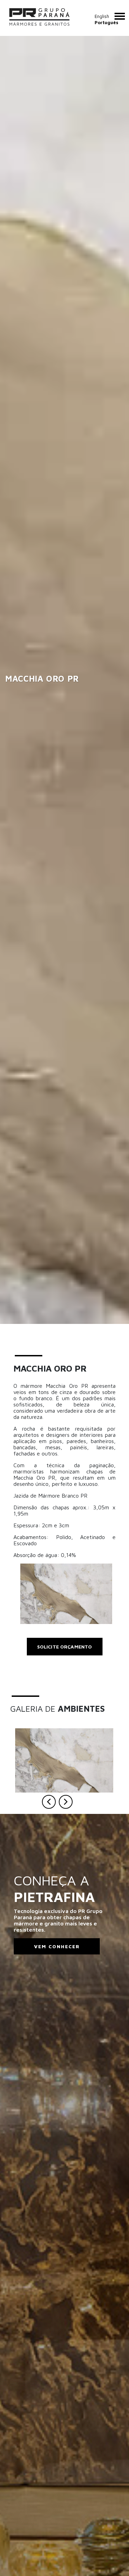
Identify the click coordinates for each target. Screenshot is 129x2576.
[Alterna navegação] (120, 16)
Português (106, 22)
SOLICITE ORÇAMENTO (65, 1647)
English (102, 16)
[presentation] (49, 1802)
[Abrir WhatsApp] (112, 2559)
